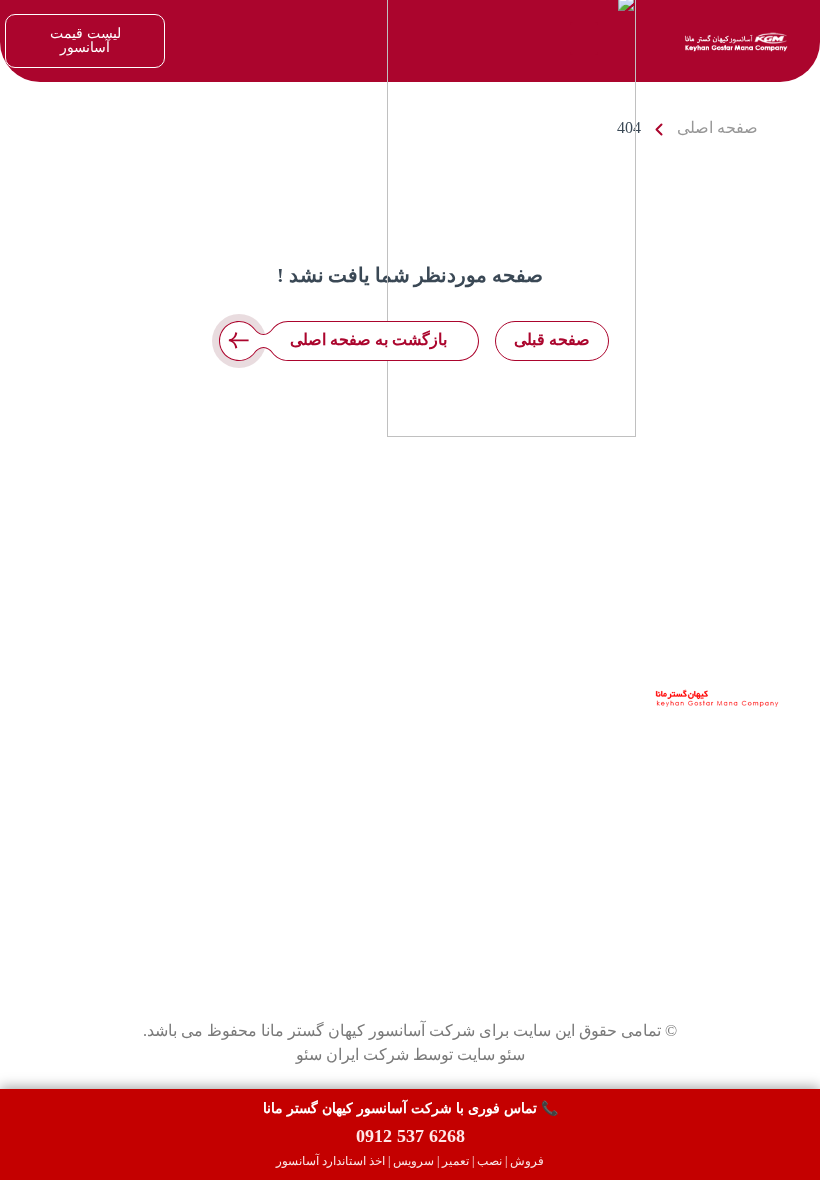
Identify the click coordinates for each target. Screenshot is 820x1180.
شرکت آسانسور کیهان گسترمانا (675, 740)
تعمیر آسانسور (119, 754)
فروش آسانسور (114, 706)
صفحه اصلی (717, 127)
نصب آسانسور (120, 778)
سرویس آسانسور (110, 730)
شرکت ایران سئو (352, 1054)
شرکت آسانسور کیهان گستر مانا (368, 1030)
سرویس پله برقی (110, 850)
